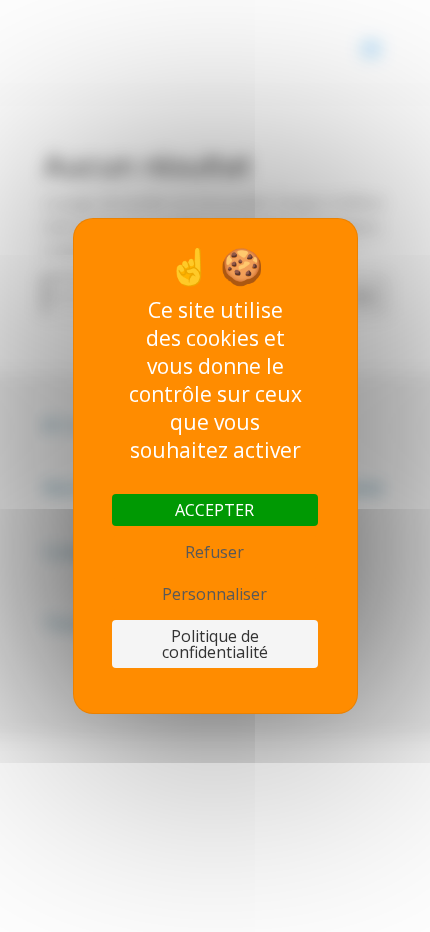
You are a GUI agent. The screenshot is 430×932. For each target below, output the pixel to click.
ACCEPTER (214, 510)
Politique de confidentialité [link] (215, 644)
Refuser (214, 552)
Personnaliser (214, 594)
